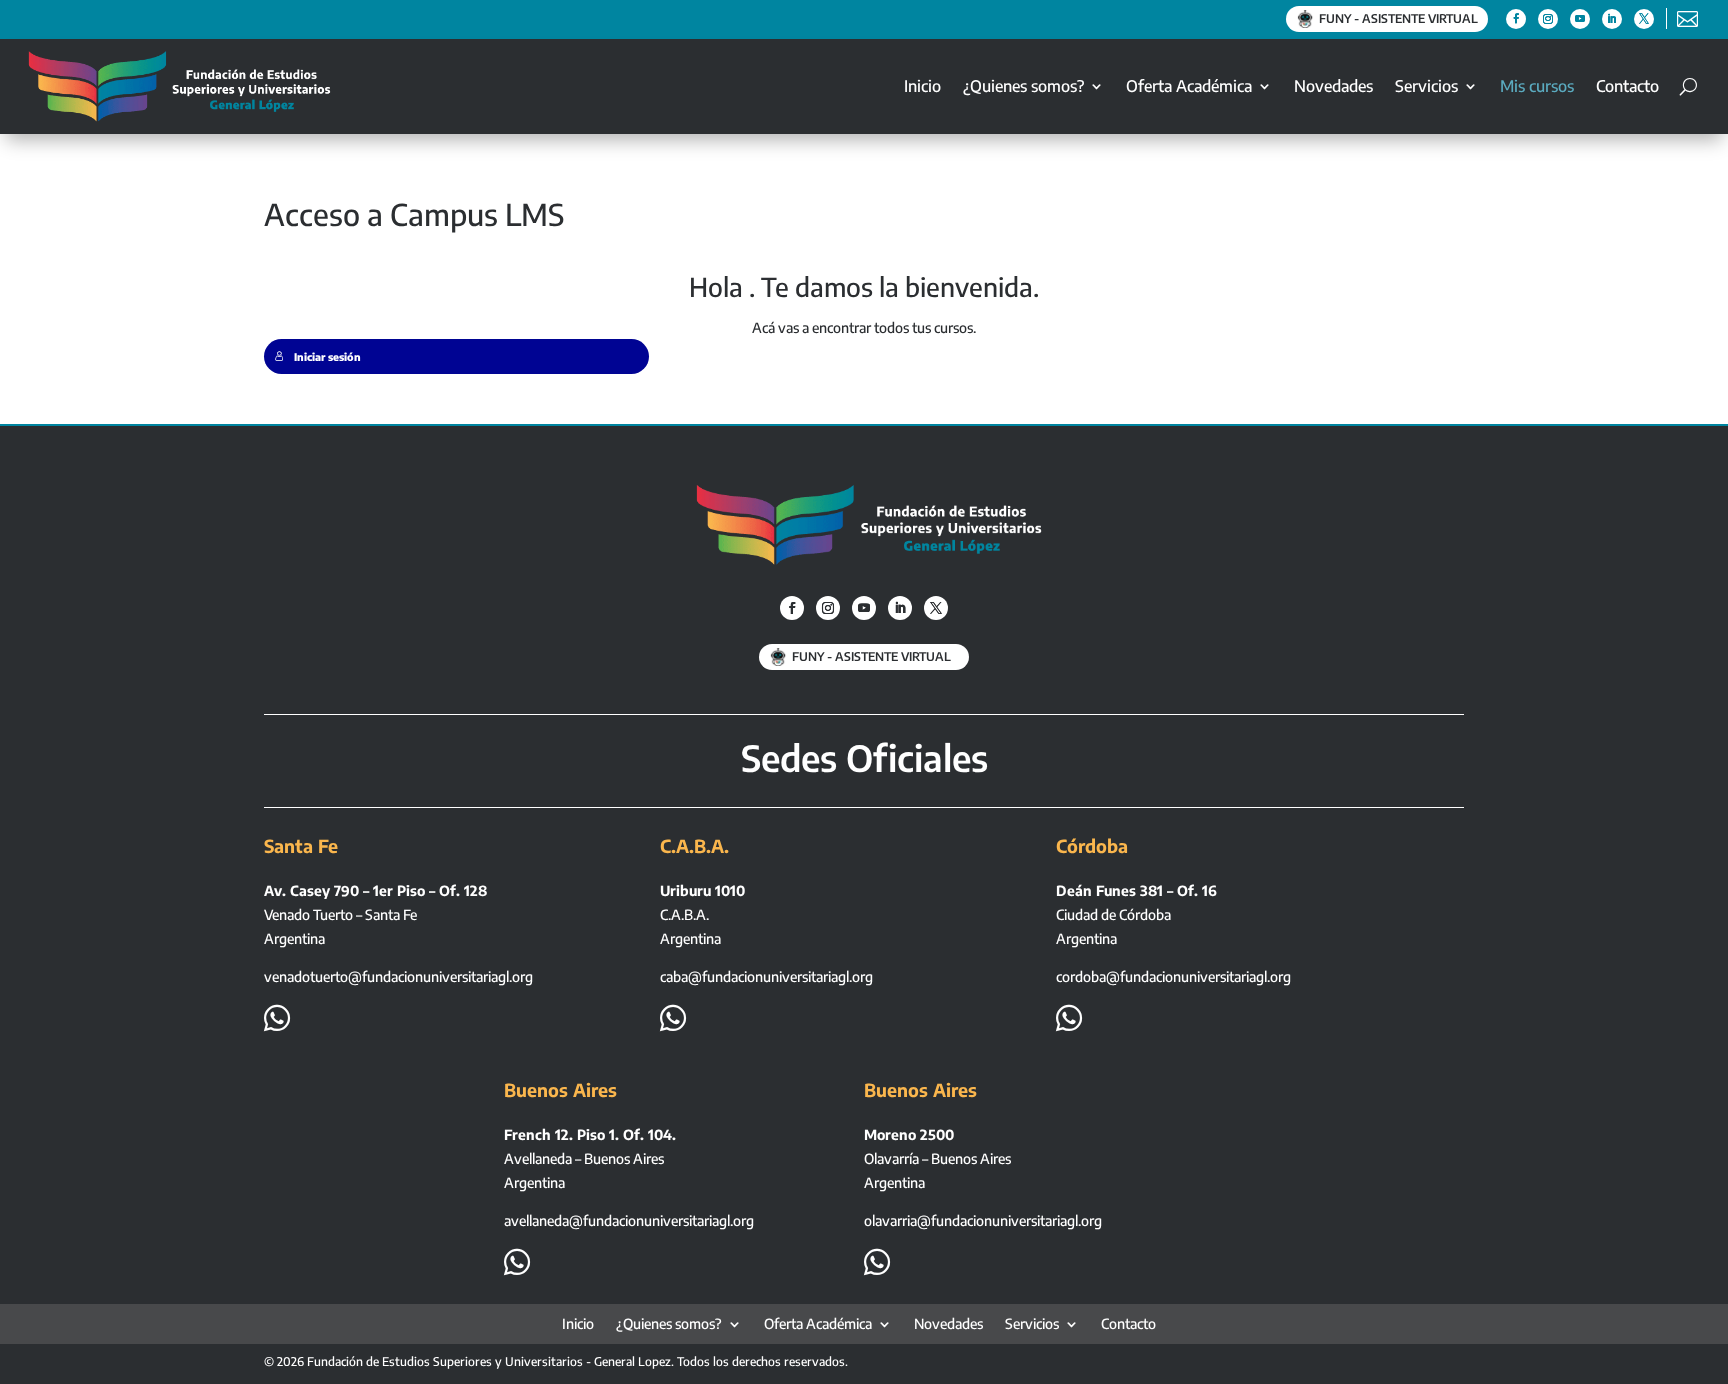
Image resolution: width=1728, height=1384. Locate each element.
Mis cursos (1537, 86)
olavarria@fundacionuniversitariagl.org (983, 1220)
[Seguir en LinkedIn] (1612, 19)
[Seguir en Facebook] (1516, 19)
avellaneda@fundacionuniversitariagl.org (629, 1220)
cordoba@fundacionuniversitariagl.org (1173, 976)
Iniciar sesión (327, 356)
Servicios (1426, 86)
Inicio (922, 86)
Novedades (1333, 86)
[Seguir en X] (1644, 19)
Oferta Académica (1189, 86)
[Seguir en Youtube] (1580, 19)
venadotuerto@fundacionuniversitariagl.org (398, 976)
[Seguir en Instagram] (1548, 19)
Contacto (1627, 86)
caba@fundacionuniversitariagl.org (766, 976)
